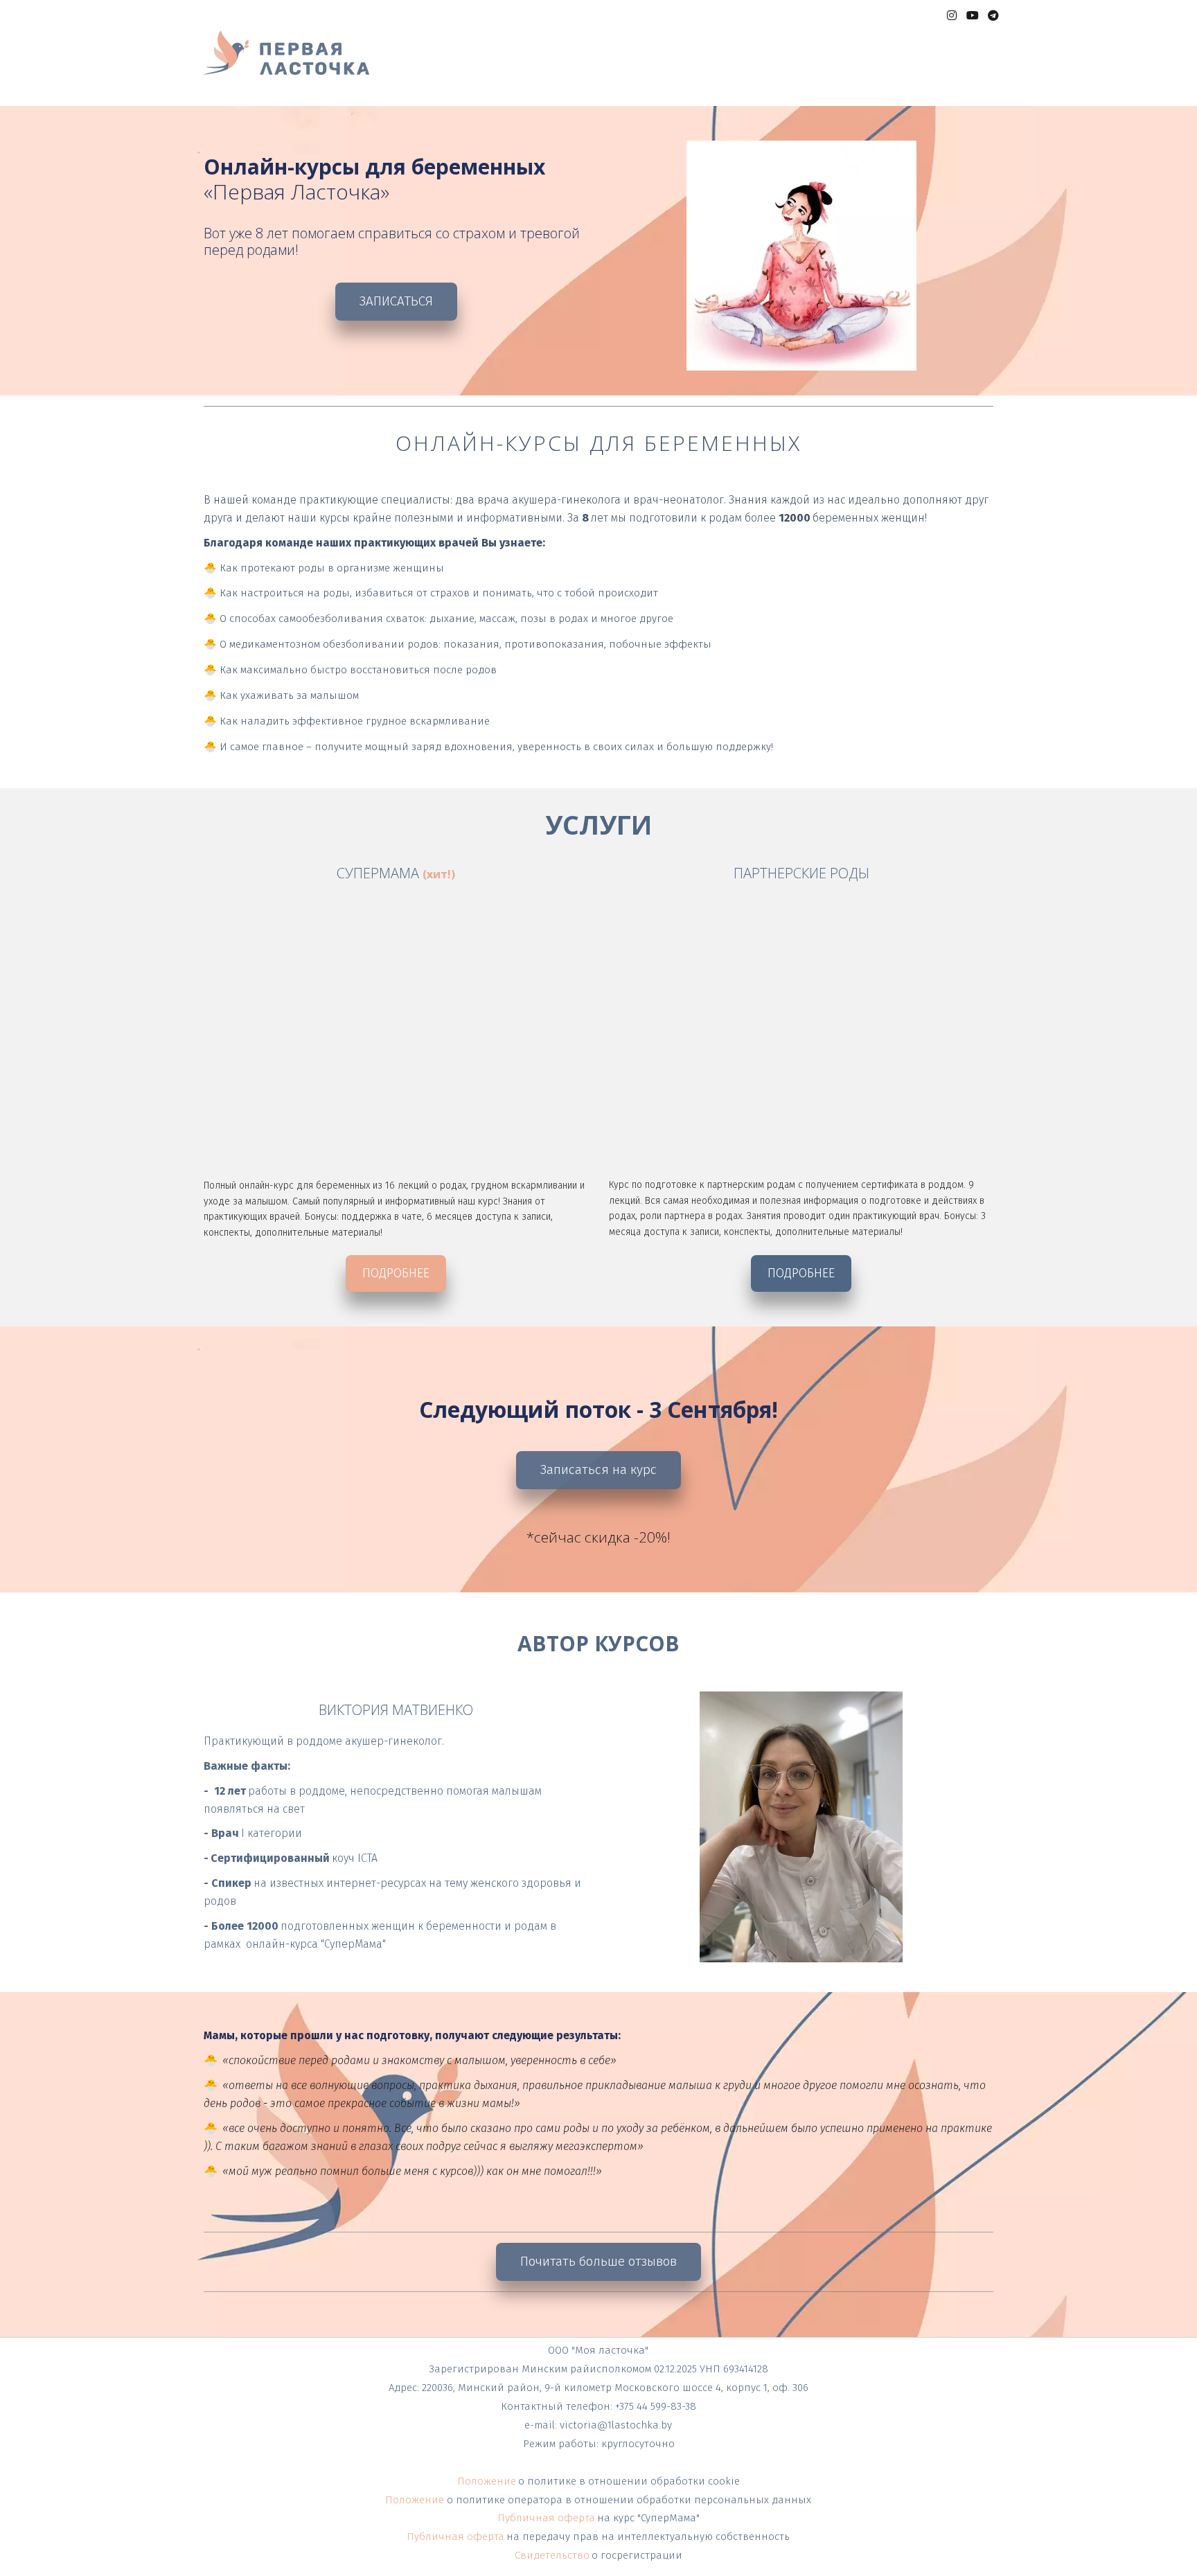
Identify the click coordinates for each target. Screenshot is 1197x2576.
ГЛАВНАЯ (382, 67)
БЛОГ (938, 67)
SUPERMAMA (453, 67)
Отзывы (888, 67)
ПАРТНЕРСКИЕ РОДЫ (656, 67)
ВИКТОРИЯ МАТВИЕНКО (789, 67)
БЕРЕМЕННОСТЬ (543, 67)
